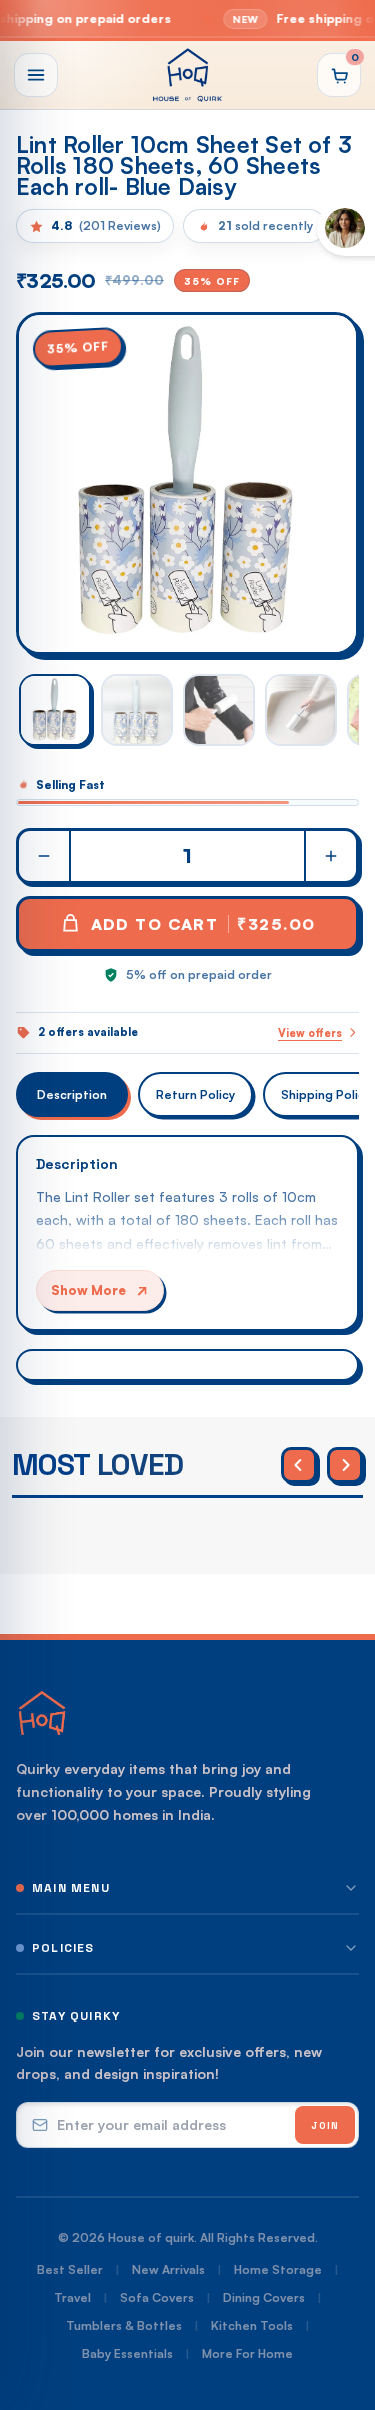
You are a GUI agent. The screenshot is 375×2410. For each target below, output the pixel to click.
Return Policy (195, 1094)
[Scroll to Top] (339, 2304)
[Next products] (345, 1465)
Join (325, 2125)
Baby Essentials (127, 2353)
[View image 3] (219, 710)
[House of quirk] (187, 75)
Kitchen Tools (252, 2325)
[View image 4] (301, 710)
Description (72, 1094)
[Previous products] (299, 1465)
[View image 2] (137, 710)
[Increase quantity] (330, 856)
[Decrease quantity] (45, 856)
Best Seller (70, 2269)
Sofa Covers (157, 2297)
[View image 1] (55, 710)
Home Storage (278, 2269)
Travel (72, 2297)
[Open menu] (36, 75)
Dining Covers (264, 2297)
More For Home (247, 2353)
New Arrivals (168, 2269)
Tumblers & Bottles (124, 2325)
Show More (88, 1290)
